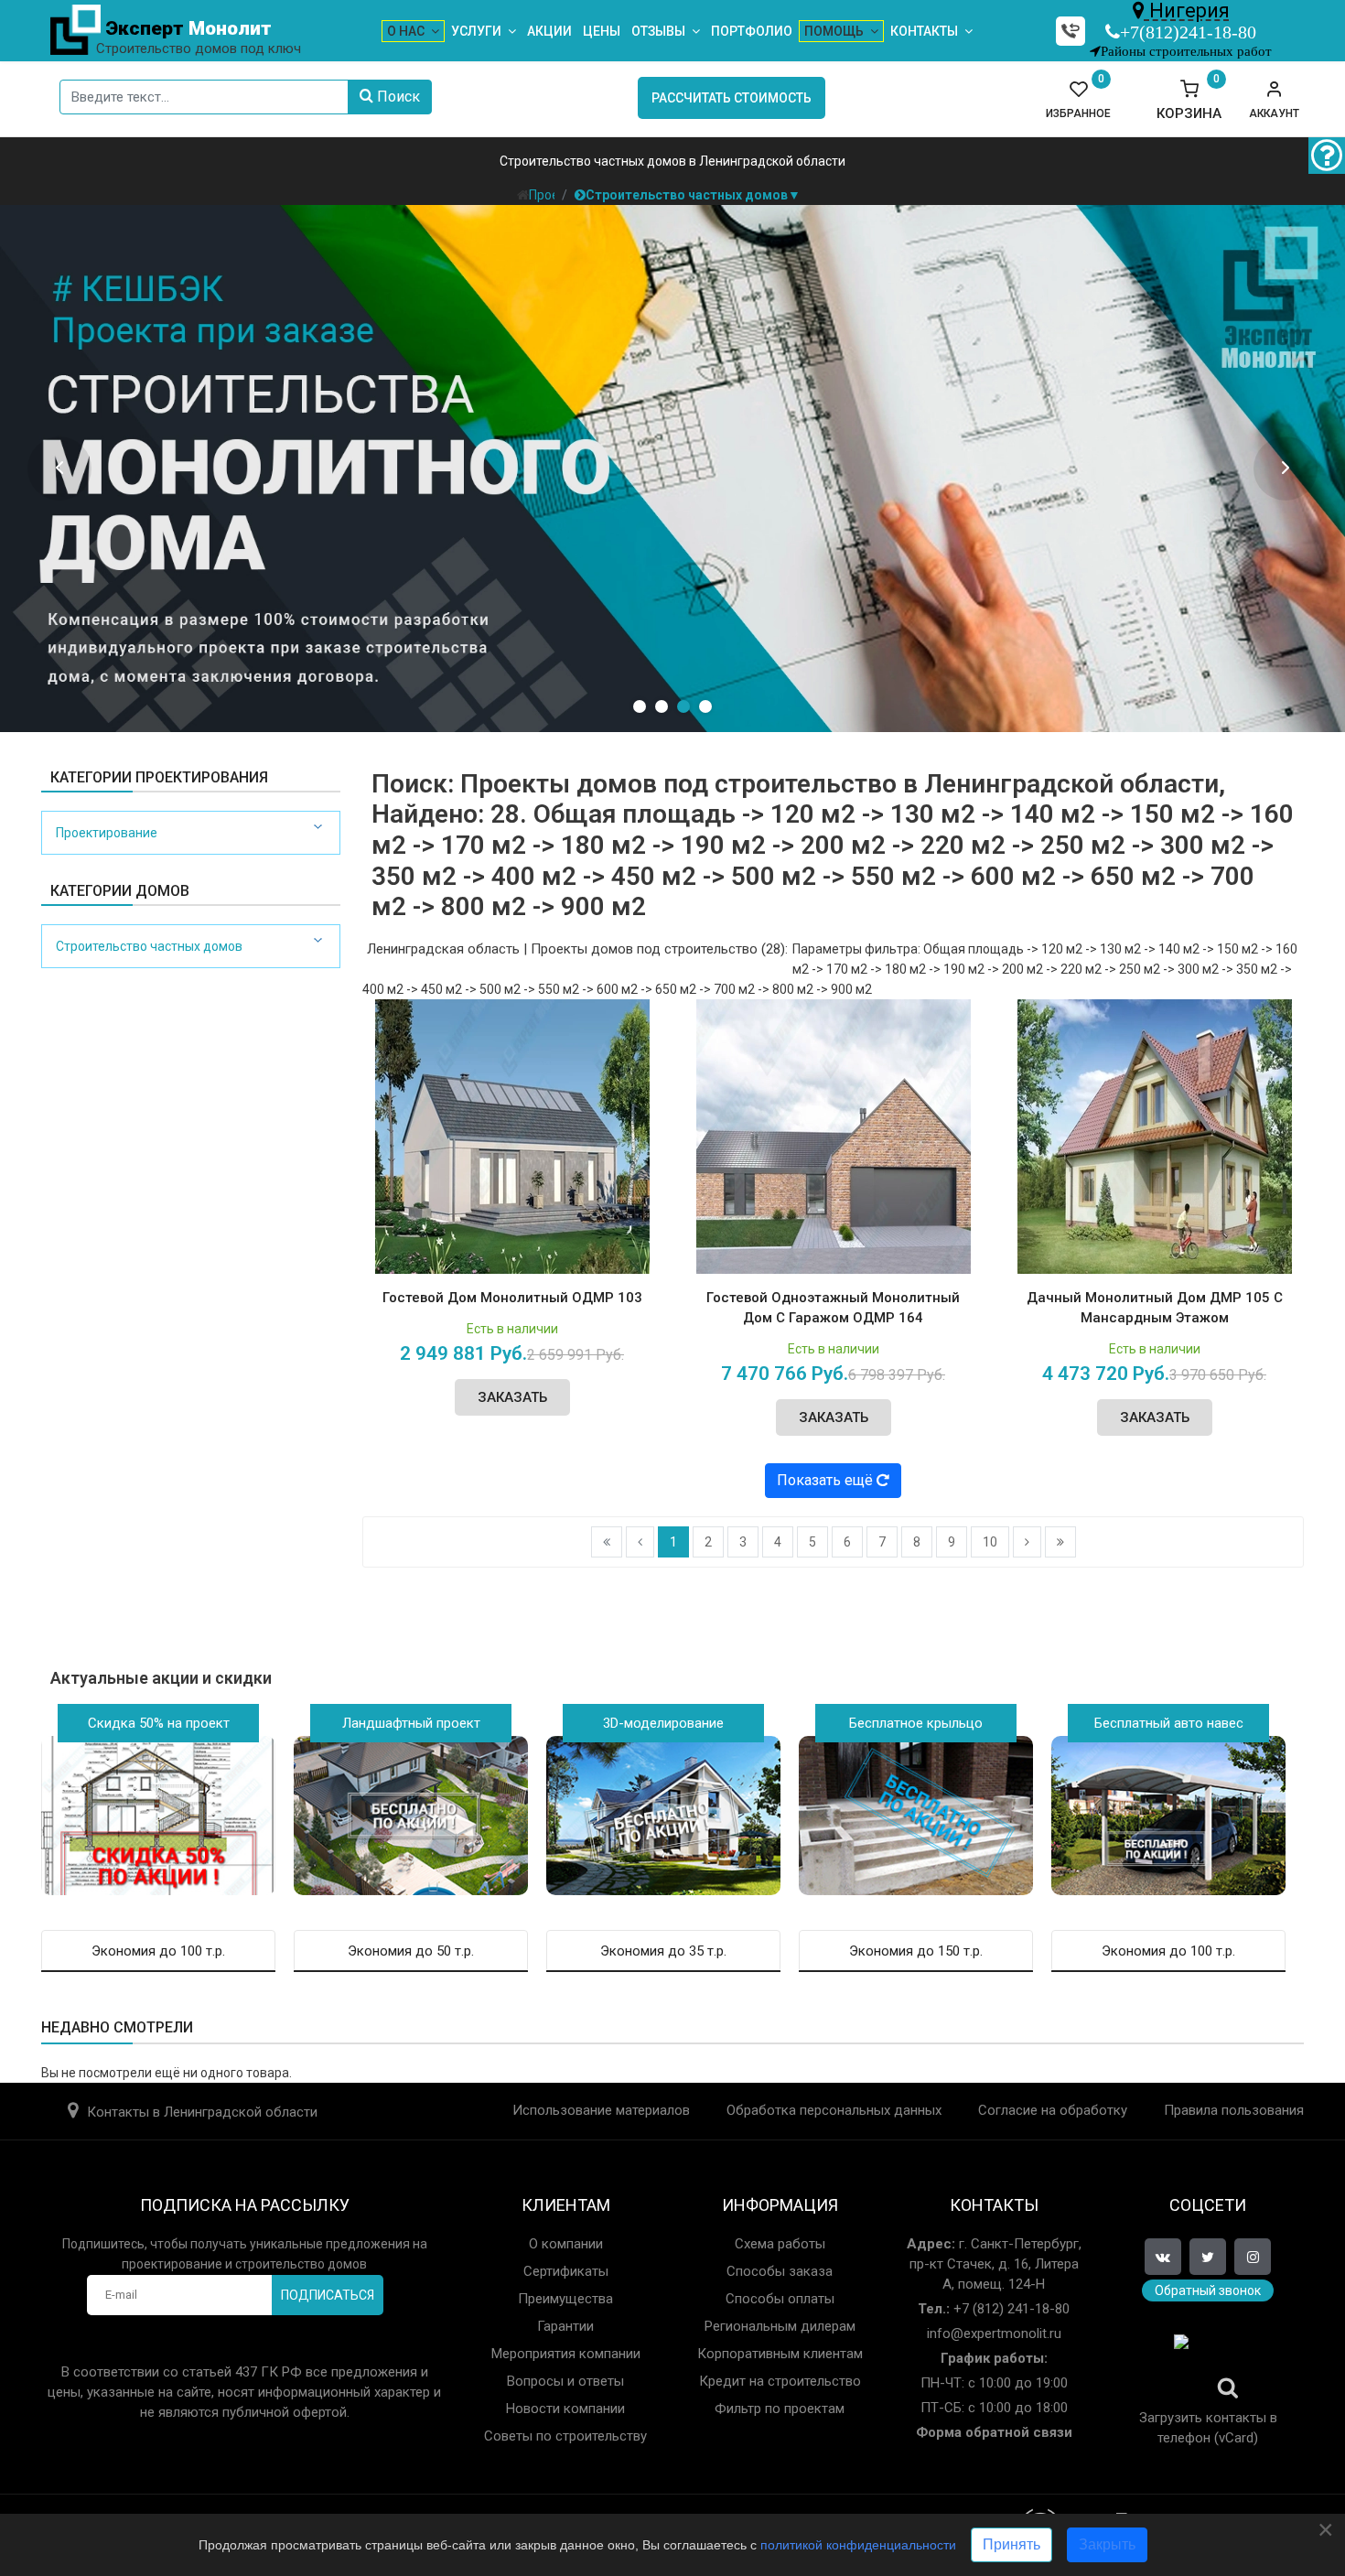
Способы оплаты (780, 2299)
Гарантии (565, 2326)
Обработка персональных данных (834, 2110)
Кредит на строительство (780, 2381)
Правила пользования (1234, 2110)
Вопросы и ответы (565, 2381)
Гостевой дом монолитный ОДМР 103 (512, 1298)
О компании (566, 2244)
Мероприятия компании (566, 2354)
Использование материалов (601, 2110)
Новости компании (565, 2409)
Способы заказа (780, 2271)
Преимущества (565, 2299)
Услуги (476, 31)
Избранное (1078, 100)
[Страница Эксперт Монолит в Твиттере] (1208, 2257)
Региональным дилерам (780, 2326)
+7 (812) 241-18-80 (1010, 2309)
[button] (1274, 100)
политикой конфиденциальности (858, 2545)
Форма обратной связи (994, 2432)
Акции (549, 31)
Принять (1011, 2544)
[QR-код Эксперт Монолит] (1208, 2369)
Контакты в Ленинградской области (202, 2112)
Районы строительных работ (1186, 51)
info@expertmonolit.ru (994, 2333)
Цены (602, 31)
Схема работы (780, 2244)
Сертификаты (566, 2271)
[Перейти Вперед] (1027, 1542)
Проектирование (107, 833)
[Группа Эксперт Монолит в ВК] (1163, 2257)
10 (990, 1542)
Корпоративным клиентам (780, 2354)
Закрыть (1107, 2544)
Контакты (924, 31)
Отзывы (658, 31)
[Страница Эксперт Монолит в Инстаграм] (1253, 2257)
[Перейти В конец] (1060, 1542)
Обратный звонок (1208, 2290)
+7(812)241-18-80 (1188, 32)
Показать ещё (827, 1480)
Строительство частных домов (149, 946)
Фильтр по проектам (780, 2409)
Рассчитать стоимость (732, 98)
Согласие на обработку (1053, 2110)
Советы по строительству (565, 2436)
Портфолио (752, 31)
